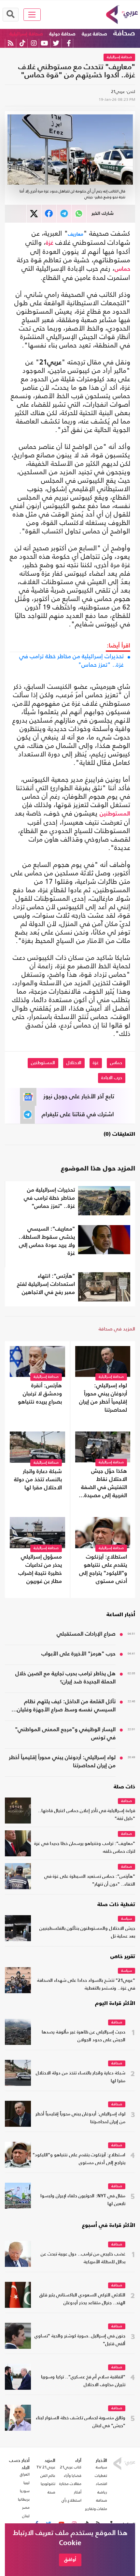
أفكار (78, 2492)
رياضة (102, 2492)
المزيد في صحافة (117, 1329)
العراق (25, 2474)
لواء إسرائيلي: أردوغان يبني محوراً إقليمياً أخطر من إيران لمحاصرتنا (103, 1398)
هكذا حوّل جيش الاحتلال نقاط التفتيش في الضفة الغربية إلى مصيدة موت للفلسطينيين (104, 1484)
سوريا (25, 2491)
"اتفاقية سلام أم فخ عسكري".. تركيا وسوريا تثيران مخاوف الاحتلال (83, 2381)
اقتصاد (101, 2484)
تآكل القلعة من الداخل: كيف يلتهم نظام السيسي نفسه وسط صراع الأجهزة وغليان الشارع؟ (66, 1706)
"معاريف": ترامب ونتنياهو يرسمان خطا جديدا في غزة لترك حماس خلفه (85, 1848)
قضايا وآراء (73, 2476)
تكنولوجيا (48, 2484)
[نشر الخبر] (34, 214)
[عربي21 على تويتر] (56, 43)
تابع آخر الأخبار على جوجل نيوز (79, 1097)
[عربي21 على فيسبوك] (69, 43)
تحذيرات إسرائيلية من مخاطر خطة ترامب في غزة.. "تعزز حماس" (71, 660)
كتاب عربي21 (71, 2467)
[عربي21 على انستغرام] (34, 43)
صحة (51, 2492)
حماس (122, 269)
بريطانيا (24, 2499)
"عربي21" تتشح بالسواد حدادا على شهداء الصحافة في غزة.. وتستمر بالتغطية (86, 1985)
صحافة (124, 33)
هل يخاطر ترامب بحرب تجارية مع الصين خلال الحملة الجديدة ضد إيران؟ (65, 1678)
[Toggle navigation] (32, 15)
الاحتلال (74, 1063)
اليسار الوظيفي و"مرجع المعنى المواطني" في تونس (65, 1734)
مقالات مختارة (70, 2484)
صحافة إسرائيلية (26, 34)
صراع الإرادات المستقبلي (86, 1634)
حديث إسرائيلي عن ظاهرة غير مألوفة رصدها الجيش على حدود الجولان (84, 2036)
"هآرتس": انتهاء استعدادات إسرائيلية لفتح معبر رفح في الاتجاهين (46, 1284)
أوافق (70, 2560)
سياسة (126, 1919)
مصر (26, 2507)
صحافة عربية (94, 34)
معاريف (76, 234)
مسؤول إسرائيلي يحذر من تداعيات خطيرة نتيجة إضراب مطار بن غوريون (40, 1569)
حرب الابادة (112, 1078)
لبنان (26, 2516)
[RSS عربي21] (11, 43)
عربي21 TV (46, 2467)
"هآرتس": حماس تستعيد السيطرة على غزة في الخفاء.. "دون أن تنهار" (90, 1881)
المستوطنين (115, 814)
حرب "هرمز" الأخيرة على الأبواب (78, 1654)
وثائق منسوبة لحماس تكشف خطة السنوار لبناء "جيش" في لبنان (81, 2422)
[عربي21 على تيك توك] (22, 43)
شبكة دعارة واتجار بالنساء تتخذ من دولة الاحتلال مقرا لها (38, 1480)
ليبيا (27, 2483)
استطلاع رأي (71, 2500)
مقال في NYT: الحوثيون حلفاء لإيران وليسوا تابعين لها (83, 2200)
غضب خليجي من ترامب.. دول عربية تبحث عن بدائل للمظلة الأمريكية (83, 2258)
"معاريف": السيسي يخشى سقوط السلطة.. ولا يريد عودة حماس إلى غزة (47, 1241)
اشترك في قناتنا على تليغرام (78, 1115)
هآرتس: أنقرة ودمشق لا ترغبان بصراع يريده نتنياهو (40, 1394)
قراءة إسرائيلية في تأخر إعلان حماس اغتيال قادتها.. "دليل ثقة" (87, 1815)
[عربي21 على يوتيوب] (44, 43)
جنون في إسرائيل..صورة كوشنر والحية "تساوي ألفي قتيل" (80, 2340)
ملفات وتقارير (96, 2509)
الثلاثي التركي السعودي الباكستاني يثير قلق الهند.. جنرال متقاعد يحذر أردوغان (82, 2299)
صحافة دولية (62, 34)
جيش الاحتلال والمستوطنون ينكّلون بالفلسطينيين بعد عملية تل (87, 1933)
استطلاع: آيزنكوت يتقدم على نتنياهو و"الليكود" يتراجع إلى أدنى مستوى (103, 1569)
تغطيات (101, 2476)
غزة (50, 243)
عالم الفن (48, 2476)
